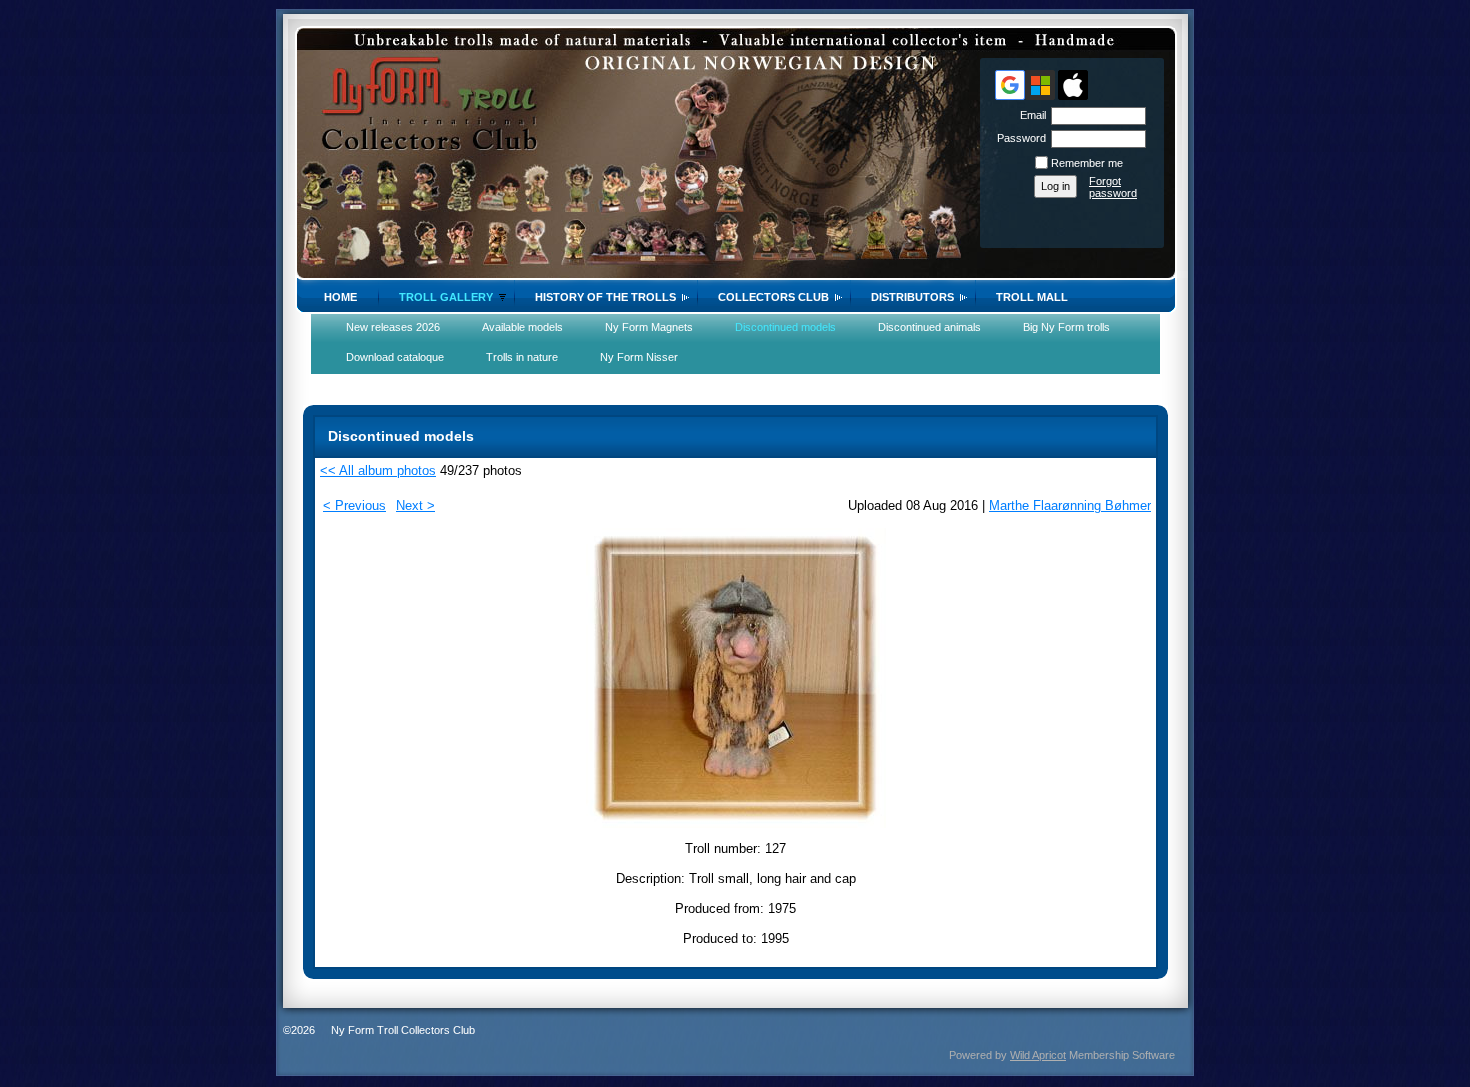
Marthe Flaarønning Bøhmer (1070, 505)
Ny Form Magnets (649, 327)
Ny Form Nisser (639, 357)
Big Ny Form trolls (1066, 327)
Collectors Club (773, 297)
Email (1029, 115)
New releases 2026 (393, 327)
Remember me (1087, 163)
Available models (522, 327)
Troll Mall (1032, 297)
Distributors (912, 297)
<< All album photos (378, 470)
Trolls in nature (522, 357)
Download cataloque (395, 357)
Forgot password (1113, 187)
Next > (415, 505)
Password (1018, 138)
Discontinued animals (929, 327)
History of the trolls (605, 297)
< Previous (354, 505)
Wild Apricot (1038, 1055)
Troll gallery (446, 297)
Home (340, 297)
